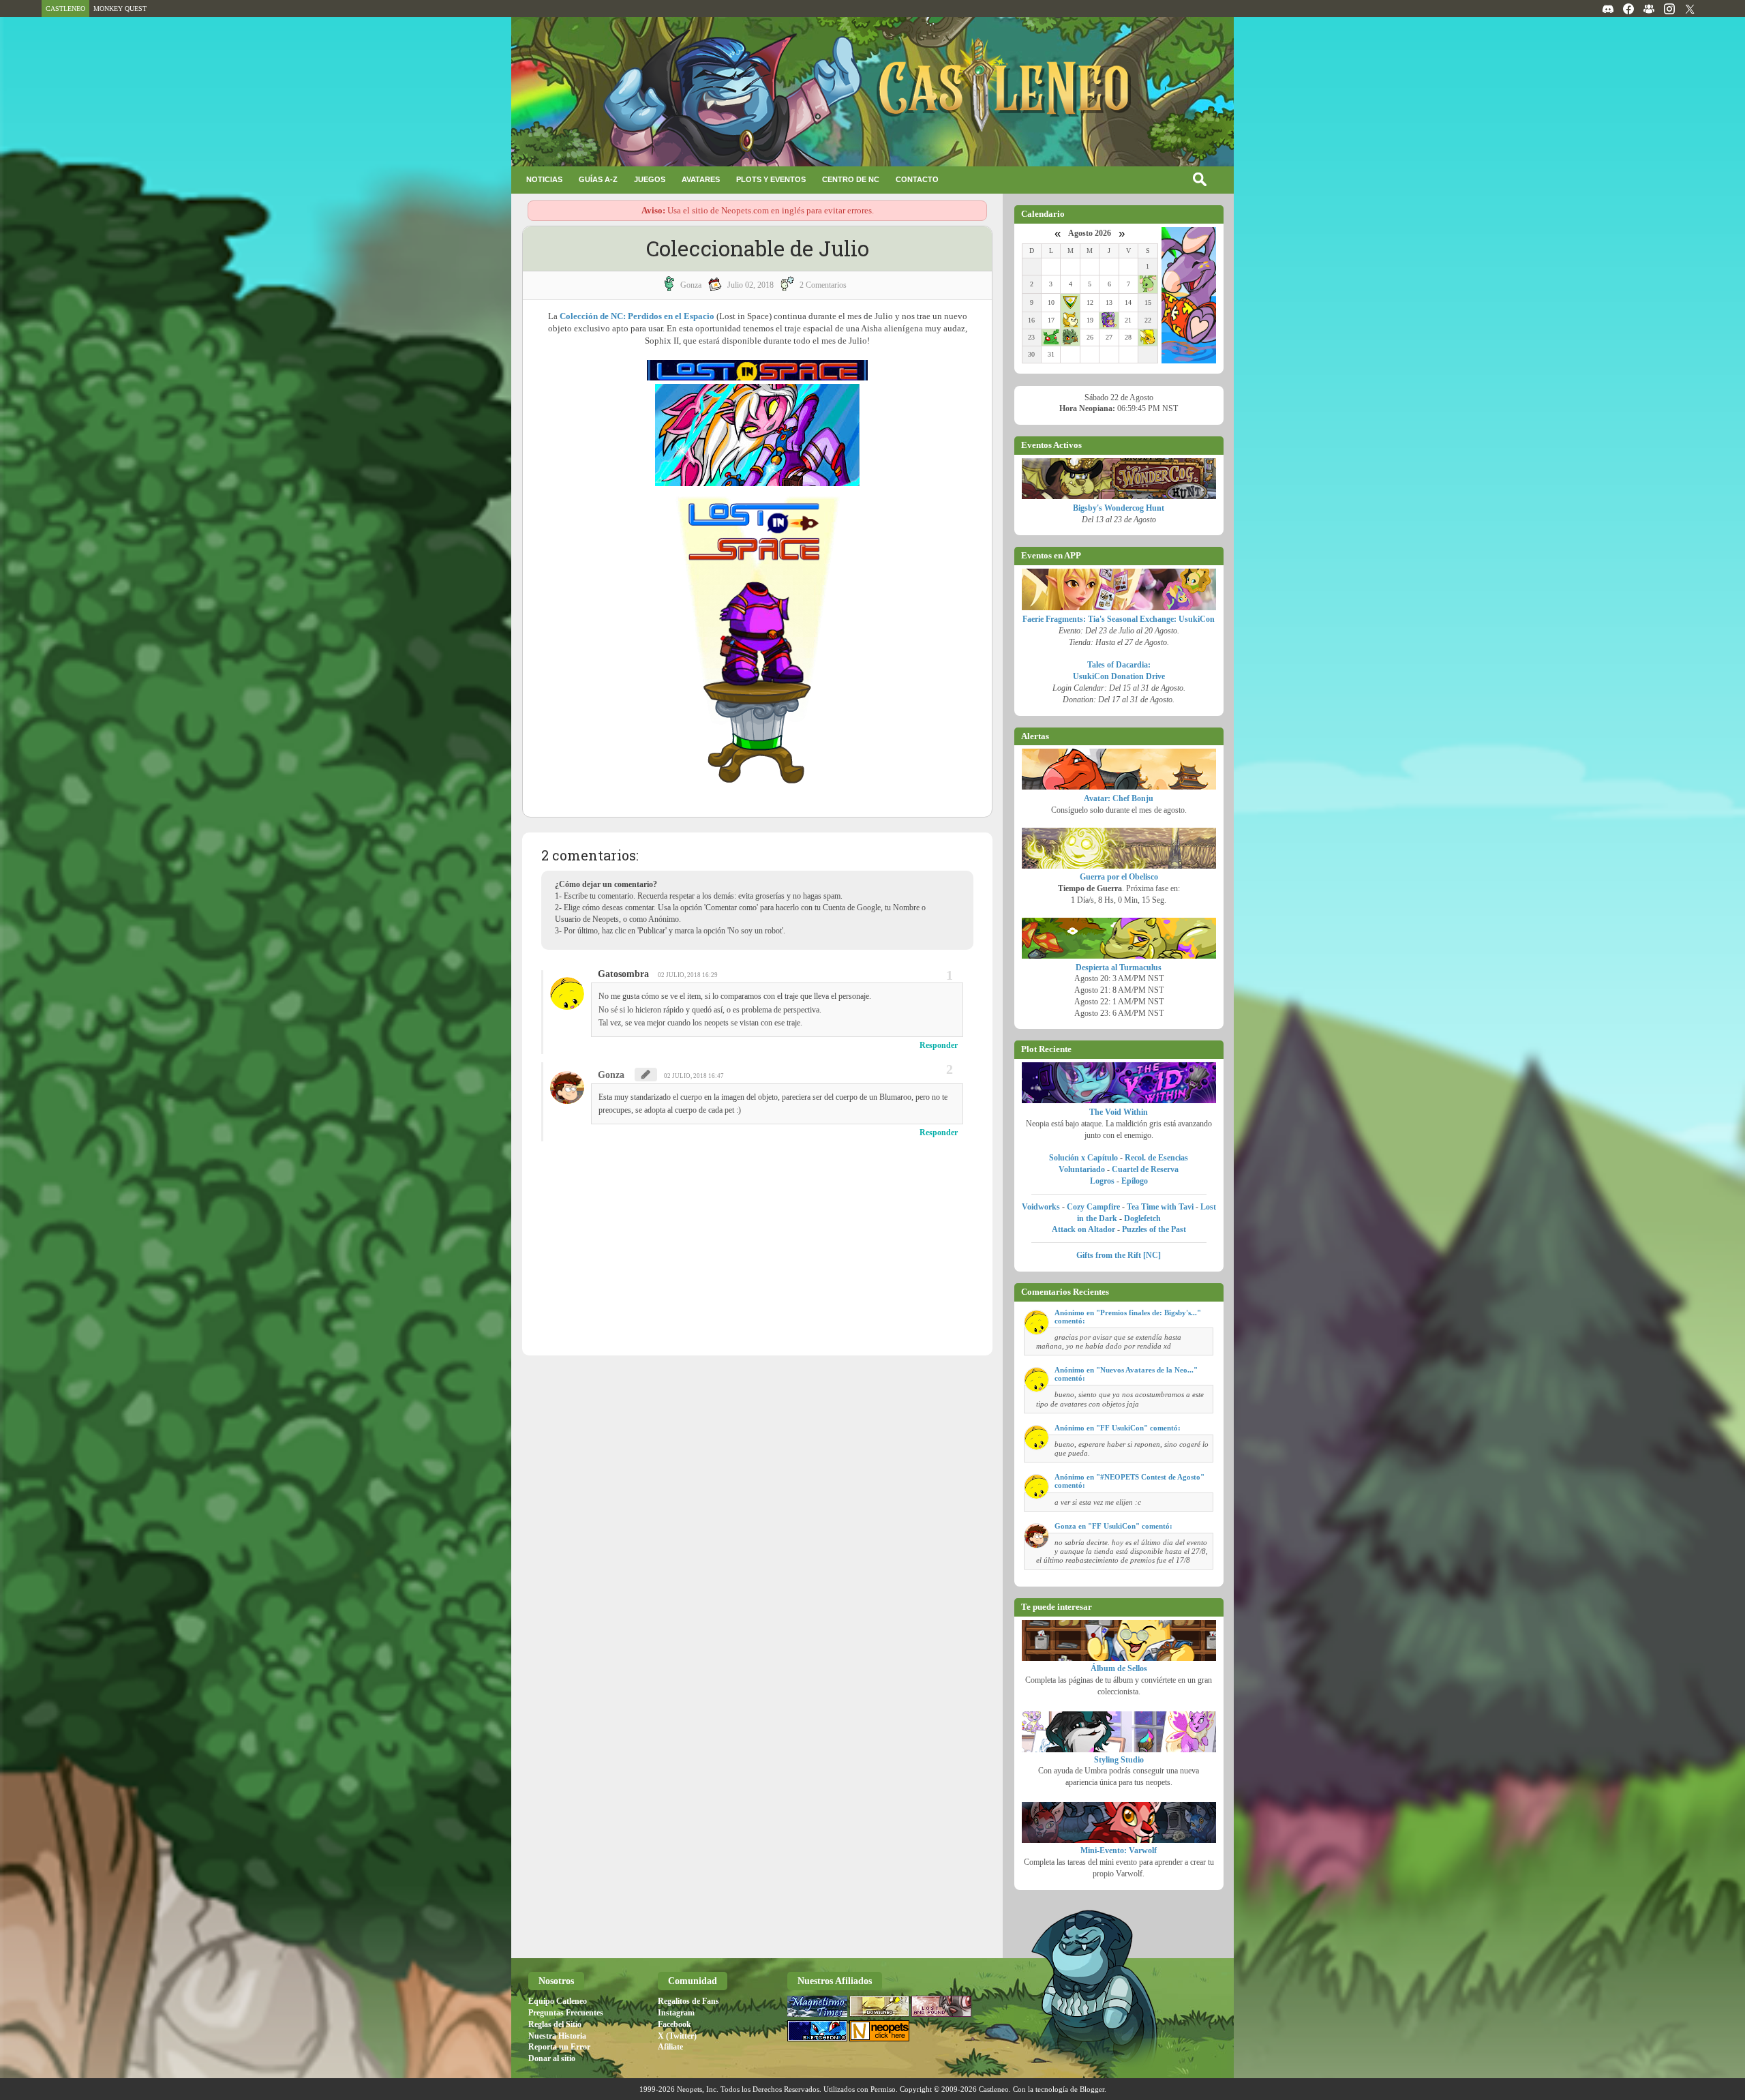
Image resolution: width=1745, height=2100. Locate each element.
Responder (939, 1045)
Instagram (676, 2013)
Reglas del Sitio (555, 2024)
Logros (1102, 1181)
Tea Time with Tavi (1160, 1207)
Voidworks (1041, 1207)
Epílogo (1135, 1181)
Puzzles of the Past (1154, 1229)
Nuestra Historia (557, 2036)
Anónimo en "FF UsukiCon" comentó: (1118, 1428)
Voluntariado (1082, 1169)
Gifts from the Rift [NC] (1119, 1255)
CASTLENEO (65, 9)
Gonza (611, 1075)
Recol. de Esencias (1156, 1158)
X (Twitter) (677, 2036)
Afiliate (670, 2047)
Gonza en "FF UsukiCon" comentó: (1113, 1526)
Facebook (674, 2024)
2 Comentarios (823, 285)
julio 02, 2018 (750, 285)
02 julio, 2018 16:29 (688, 975)
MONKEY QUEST (120, 9)
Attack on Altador (1083, 1229)
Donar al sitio (552, 2058)
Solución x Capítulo (1083, 1158)
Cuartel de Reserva (1145, 1169)
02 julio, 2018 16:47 (694, 1076)
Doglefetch (1142, 1218)
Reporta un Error (559, 2047)
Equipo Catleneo (558, 2001)
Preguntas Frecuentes (566, 2013)
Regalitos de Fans (688, 2001)
